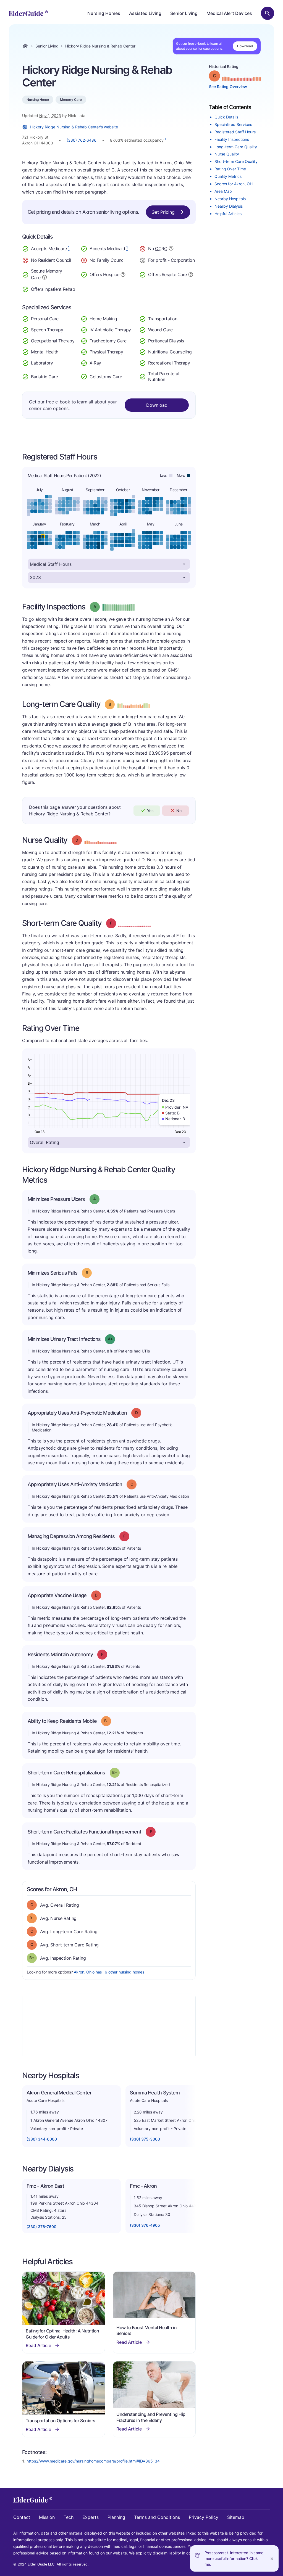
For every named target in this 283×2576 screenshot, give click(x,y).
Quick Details (226, 117)
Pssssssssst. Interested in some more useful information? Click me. (234, 2558)
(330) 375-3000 (145, 2139)
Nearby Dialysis (229, 206)
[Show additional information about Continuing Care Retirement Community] (171, 249)
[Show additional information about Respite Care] (191, 274)
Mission (47, 2517)
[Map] (109, 2026)
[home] (28, 13)
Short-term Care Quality (236, 161)
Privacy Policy (204, 2517)
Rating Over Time (230, 169)
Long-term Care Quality (236, 147)
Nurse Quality (227, 154)
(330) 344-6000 (42, 2139)
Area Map (223, 191)
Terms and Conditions (157, 2517)
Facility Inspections (232, 139)
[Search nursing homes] (268, 13)
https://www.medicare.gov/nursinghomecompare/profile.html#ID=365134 (93, 2461)
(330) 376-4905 (145, 2225)
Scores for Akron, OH (234, 184)
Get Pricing (163, 212)
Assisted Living (145, 13)
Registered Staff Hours (235, 132)
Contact (22, 2517)
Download (245, 46)
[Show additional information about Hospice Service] (123, 274)
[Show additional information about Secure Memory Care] (44, 277)
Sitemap (236, 2517)
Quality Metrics (228, 176)
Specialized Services (233, 124)
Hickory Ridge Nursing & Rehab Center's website (74, 127)
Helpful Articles (228, 214)
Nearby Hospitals (230, 199)
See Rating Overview (228, 87)
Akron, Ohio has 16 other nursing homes (109, 1972)
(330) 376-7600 (41, 2227)
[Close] (272, 2558)
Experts (91, 2517)
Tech (69, 2517)
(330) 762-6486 (82, 140)
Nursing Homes (104, 13)
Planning (116, 2517)
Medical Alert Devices (229, 13)
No (179, 811)
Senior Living (184, 13)
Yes (150, 811)
